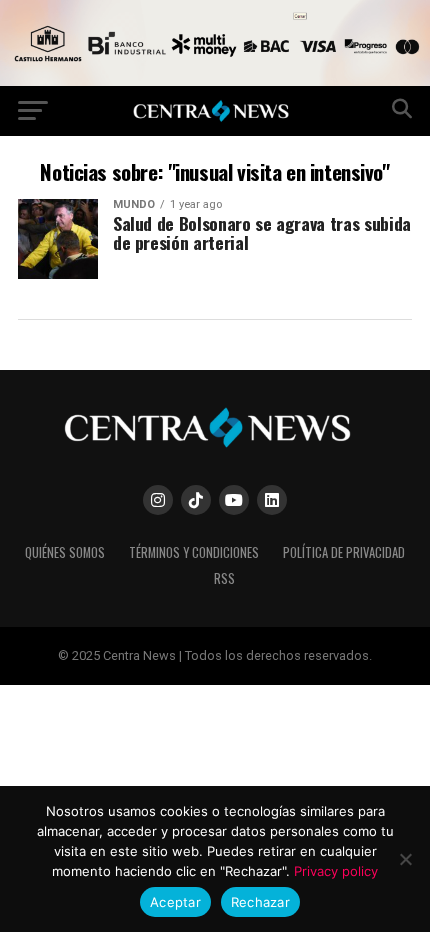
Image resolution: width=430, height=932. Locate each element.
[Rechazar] (405, 859)
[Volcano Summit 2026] (215, 80)
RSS (224, 578)
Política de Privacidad (344, 552)
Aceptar (175, 902)
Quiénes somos (65, 552)
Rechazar (260, 902)
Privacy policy (336, 871)
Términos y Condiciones (194, 552)
